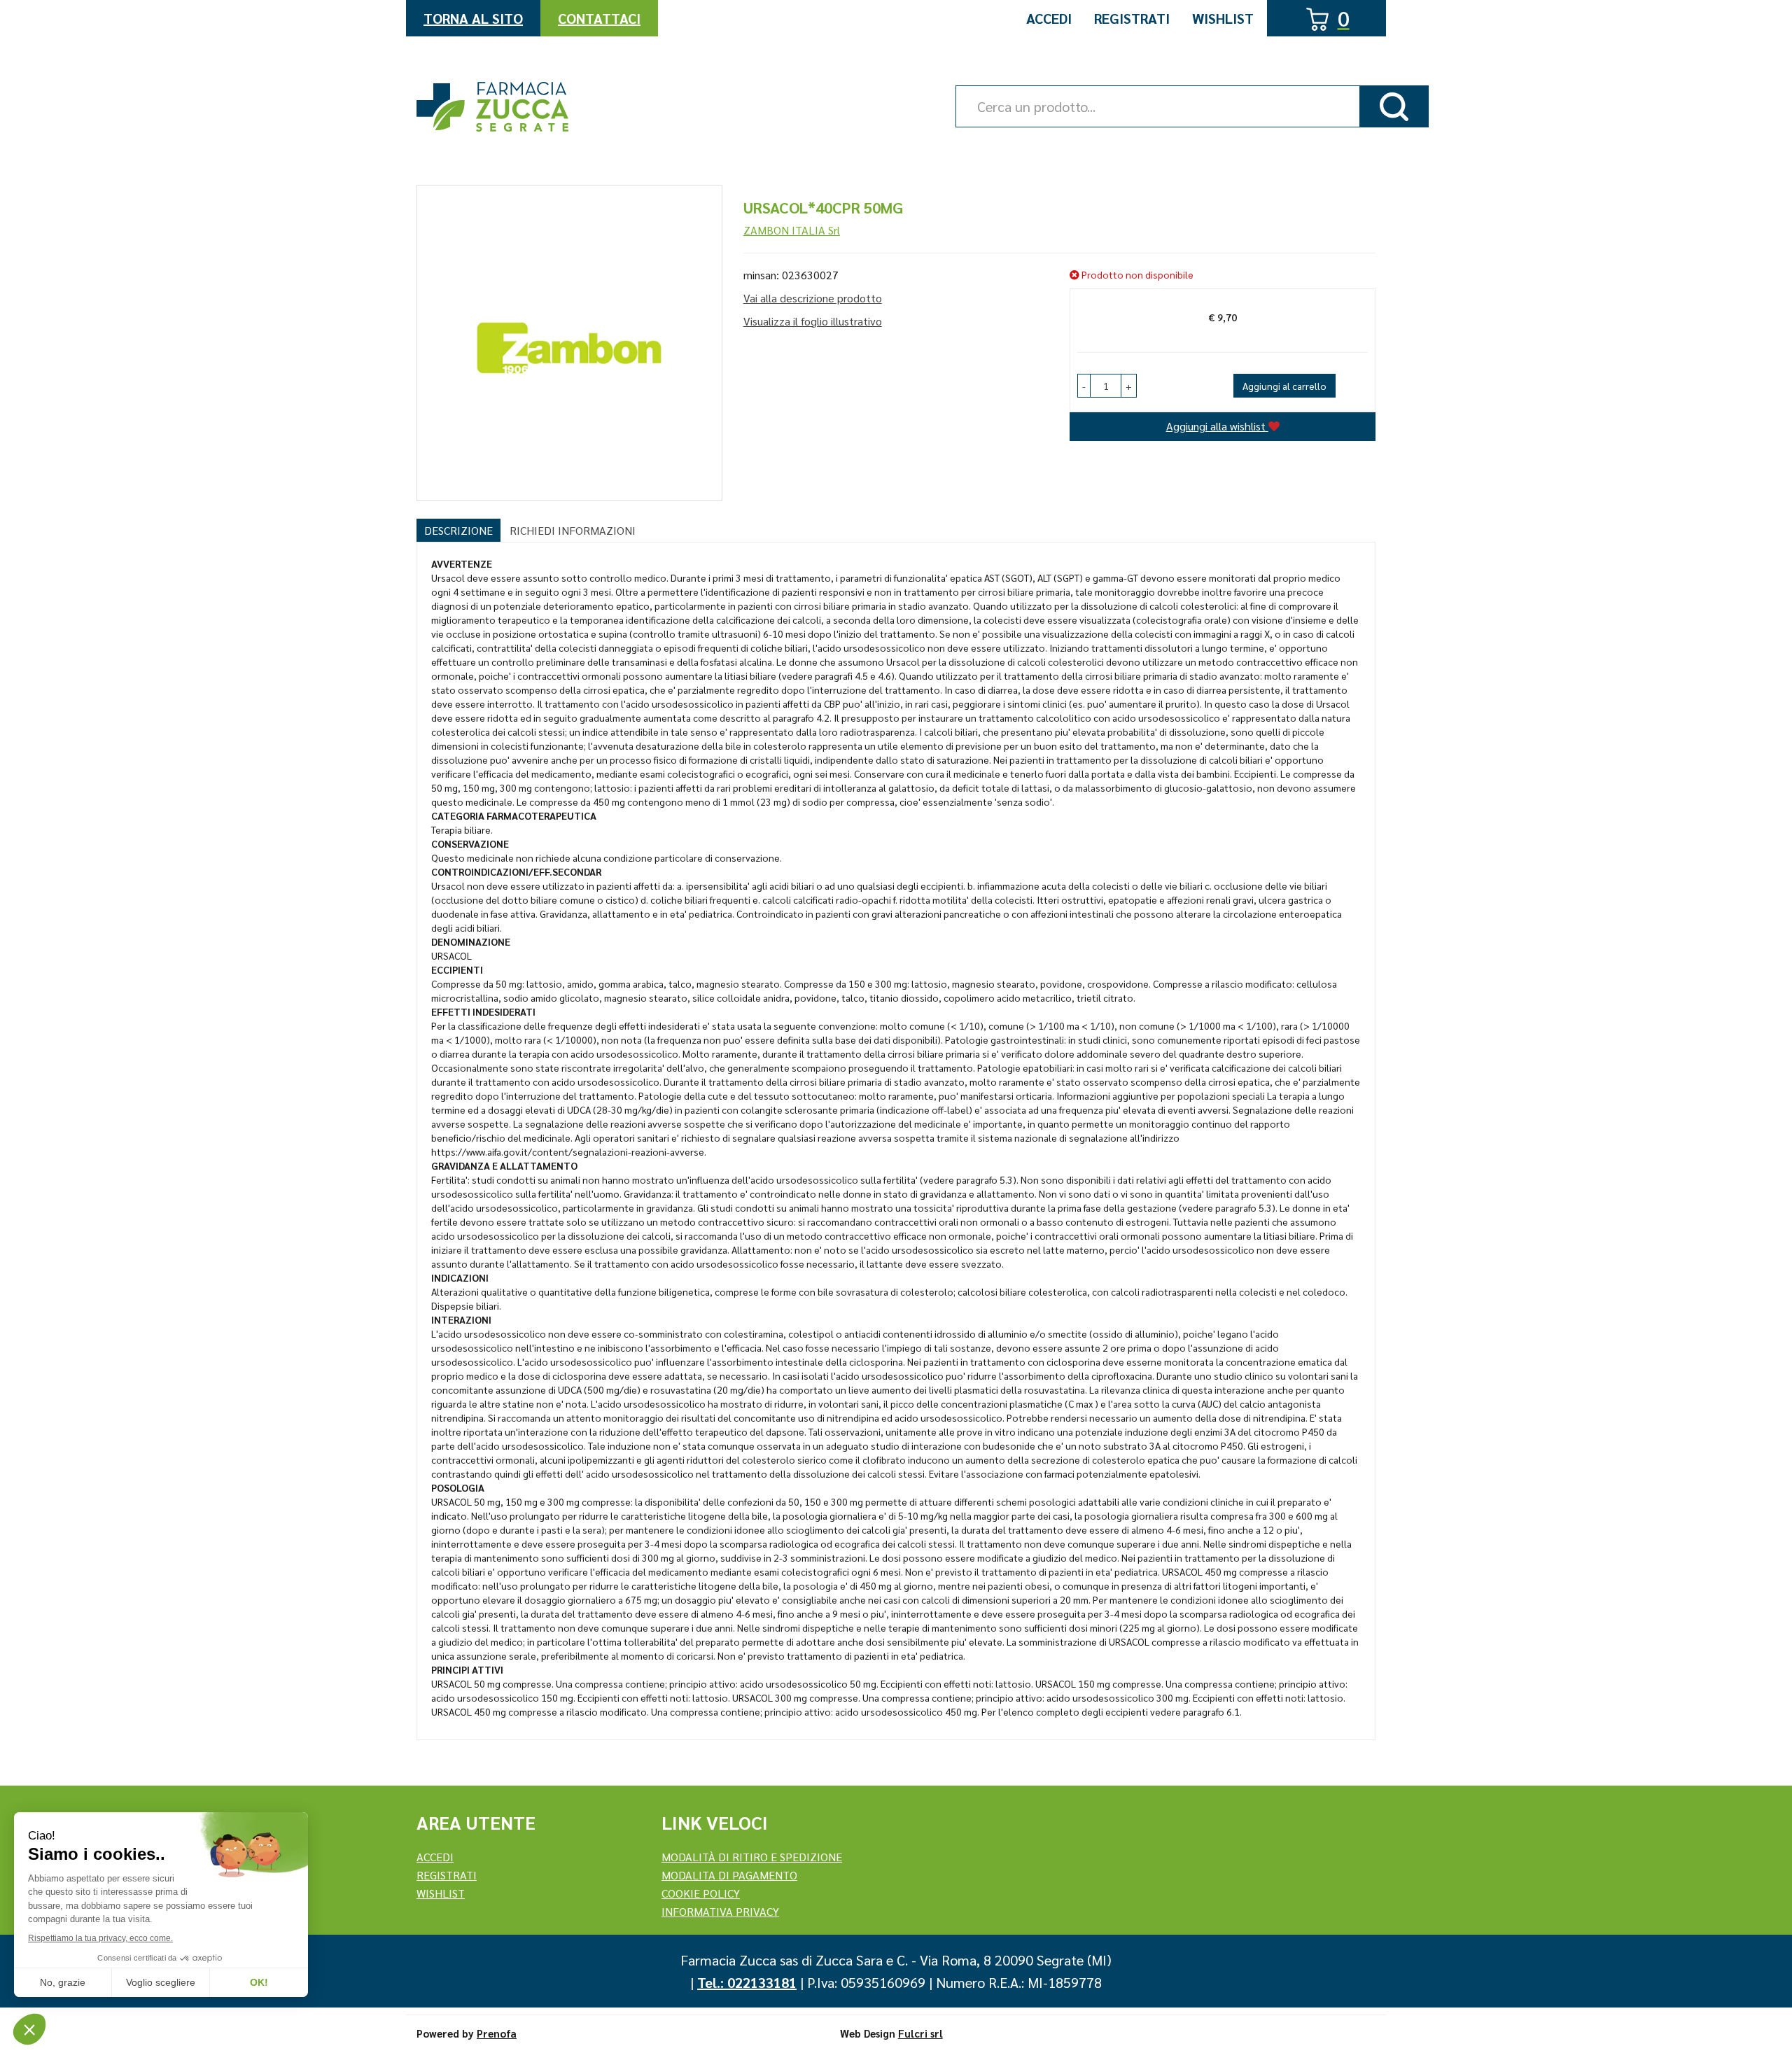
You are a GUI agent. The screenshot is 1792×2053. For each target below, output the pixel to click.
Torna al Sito (473, 18)
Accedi (1049, 18)
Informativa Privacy (720, 1911)
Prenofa (497, 2033)
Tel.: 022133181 (747, 1982)
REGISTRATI (447, 1875)
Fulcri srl (920, 2033)
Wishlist (1223, 18)
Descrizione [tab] (458, 530)
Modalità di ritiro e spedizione (752, 1857)
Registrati (1132, 18)
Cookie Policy (701, 1893)
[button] (1084, 386)
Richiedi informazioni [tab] (573, 530)
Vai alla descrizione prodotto (813, 298)
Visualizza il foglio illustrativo (813, 321)
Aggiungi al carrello (1284, 386)
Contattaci (599, 18)
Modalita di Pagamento (729, 1875)
